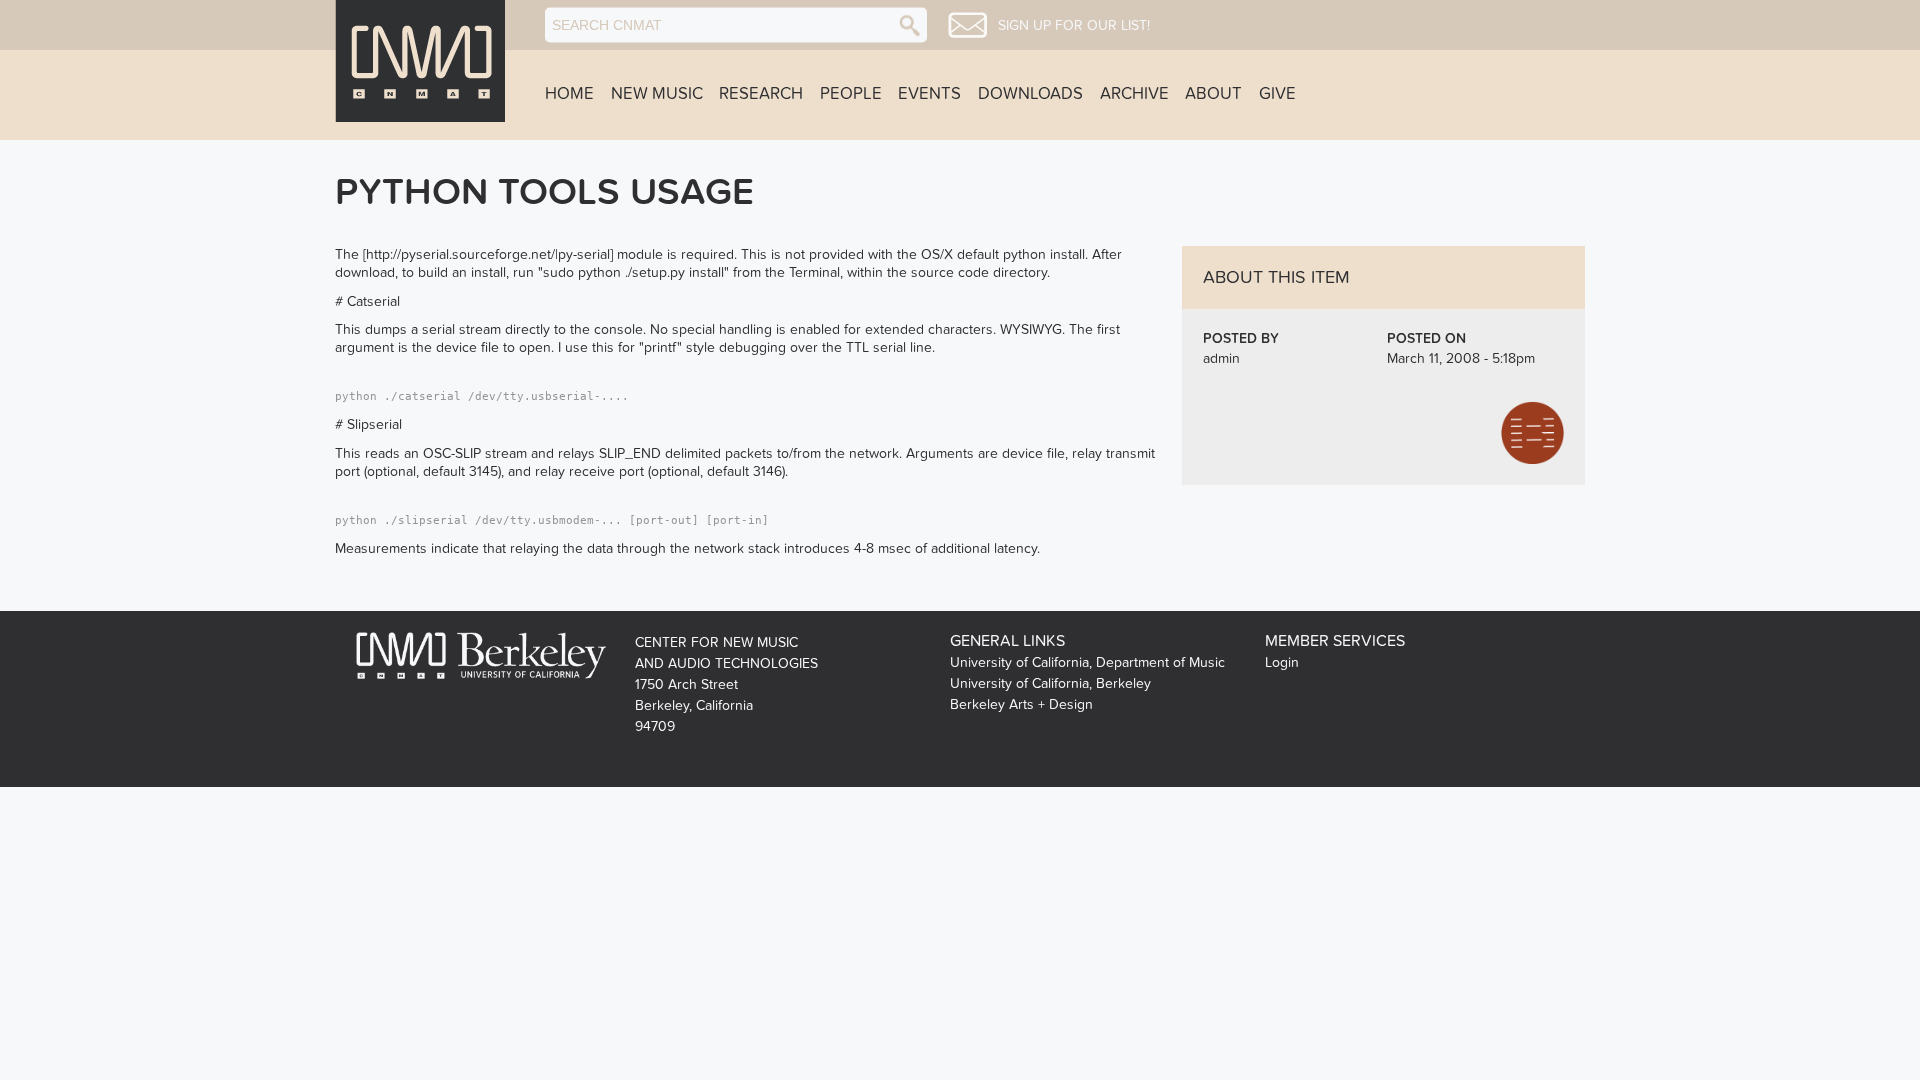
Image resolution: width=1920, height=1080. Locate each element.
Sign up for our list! (1074, 26)
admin (1221, 358)
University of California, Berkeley (1050, 683)
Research (761, 94)
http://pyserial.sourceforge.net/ (460, 254)
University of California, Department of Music (1087, 662)
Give (1277, 94)
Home (569, 94)
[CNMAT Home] (420, 61)
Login (1282, 662)
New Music (657, 94)
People (851, 94)
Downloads (1030, 94)
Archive (1134, 94)
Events (929, 94)
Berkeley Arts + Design (1021, 704)
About (1213, 94)
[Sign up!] (967, 25)
